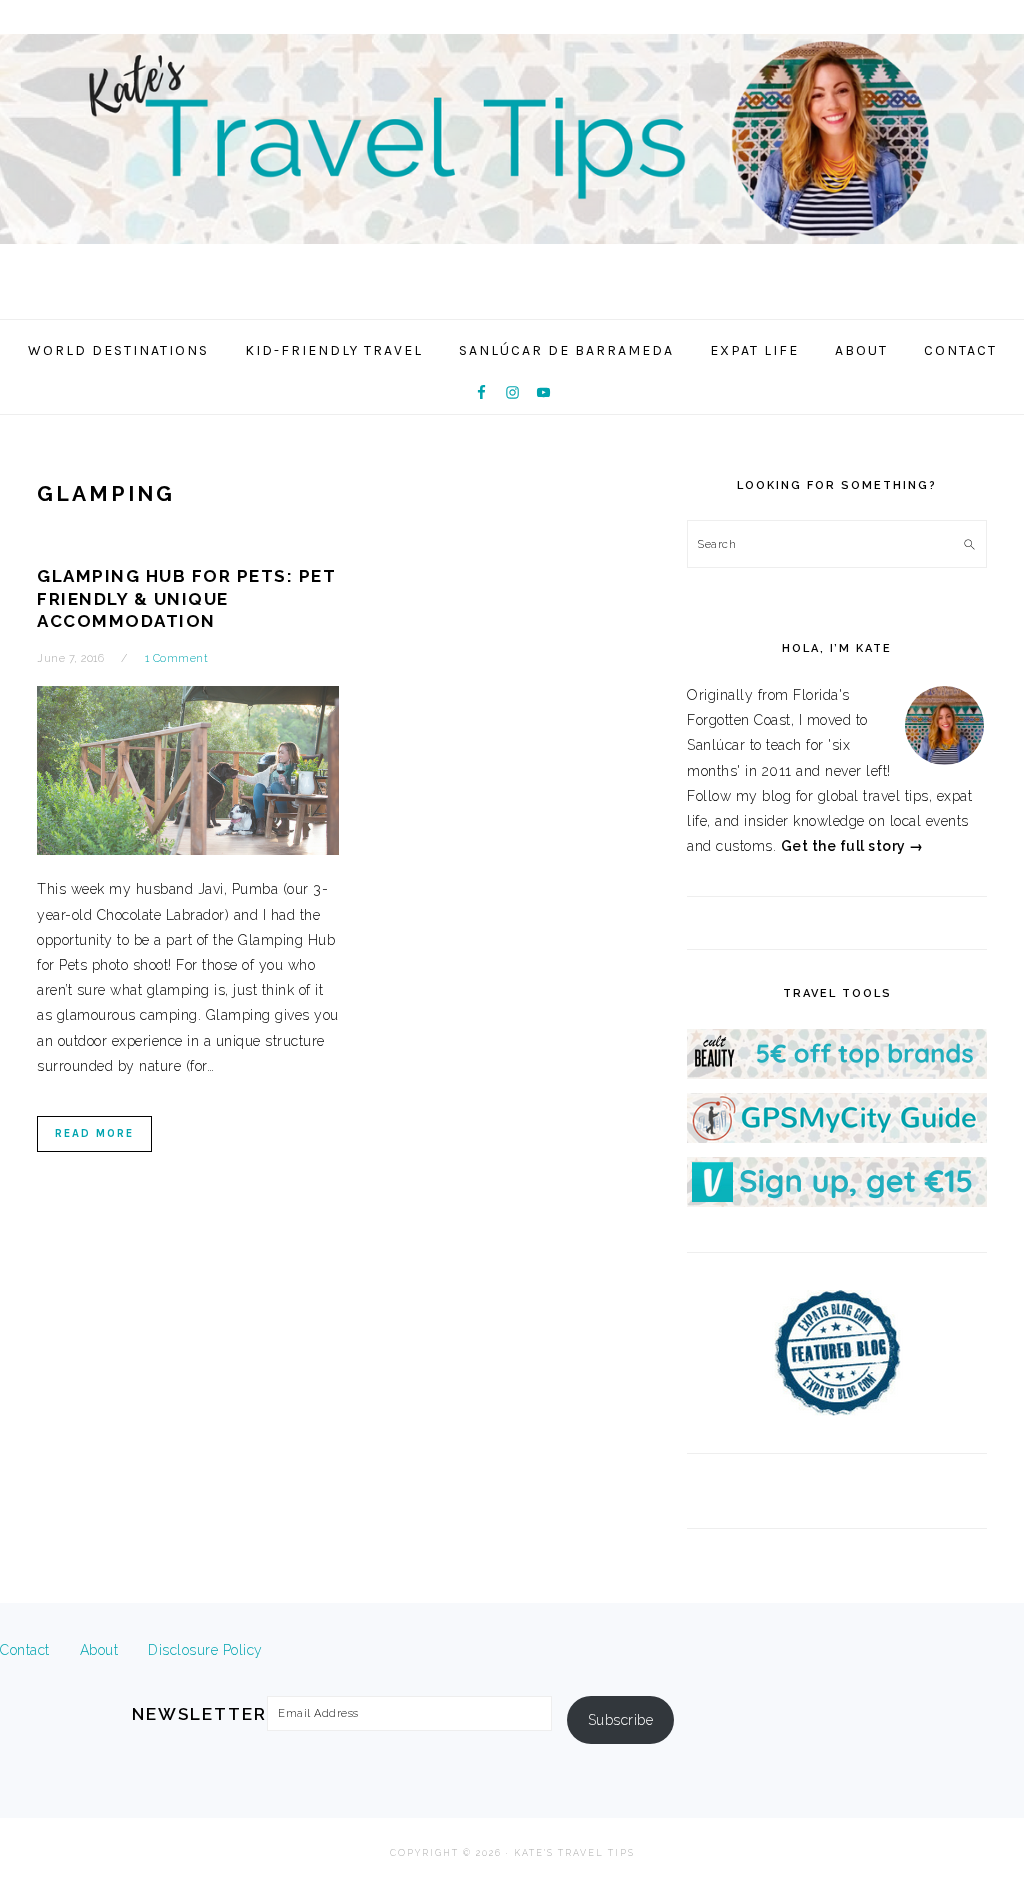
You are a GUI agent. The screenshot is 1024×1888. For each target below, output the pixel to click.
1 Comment (177, 658)
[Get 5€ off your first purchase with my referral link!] (837, 1074)
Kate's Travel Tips (512, 154)
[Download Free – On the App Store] (837, 1138)
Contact (25, 1650)
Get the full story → (852, 846)
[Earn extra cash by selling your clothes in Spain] (837, 1202)
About (99, 1650)
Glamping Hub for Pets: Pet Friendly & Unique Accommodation (186, 598)
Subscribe (621, 1720)
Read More (94, 1133)
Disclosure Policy (205, 1650)
